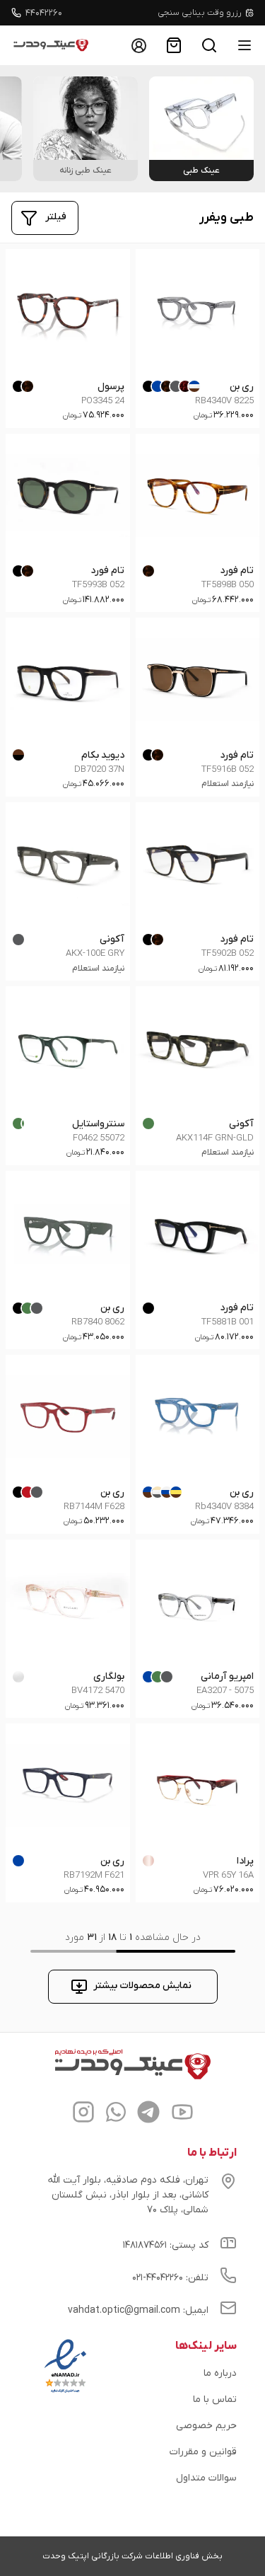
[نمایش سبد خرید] (174, 45)
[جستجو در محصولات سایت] (209, 45)
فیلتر (56, 217)
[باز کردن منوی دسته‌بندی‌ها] (245, 45)
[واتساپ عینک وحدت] (116, 2114)
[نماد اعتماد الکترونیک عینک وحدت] (65, 2393)
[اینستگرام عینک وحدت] (83, 2114)
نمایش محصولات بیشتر (142, 1986)
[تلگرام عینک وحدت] (148, 2114)
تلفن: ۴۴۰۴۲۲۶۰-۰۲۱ (170, 2278)
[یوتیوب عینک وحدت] (182, 2114)
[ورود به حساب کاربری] (139, 45)
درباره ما (227, 13)
